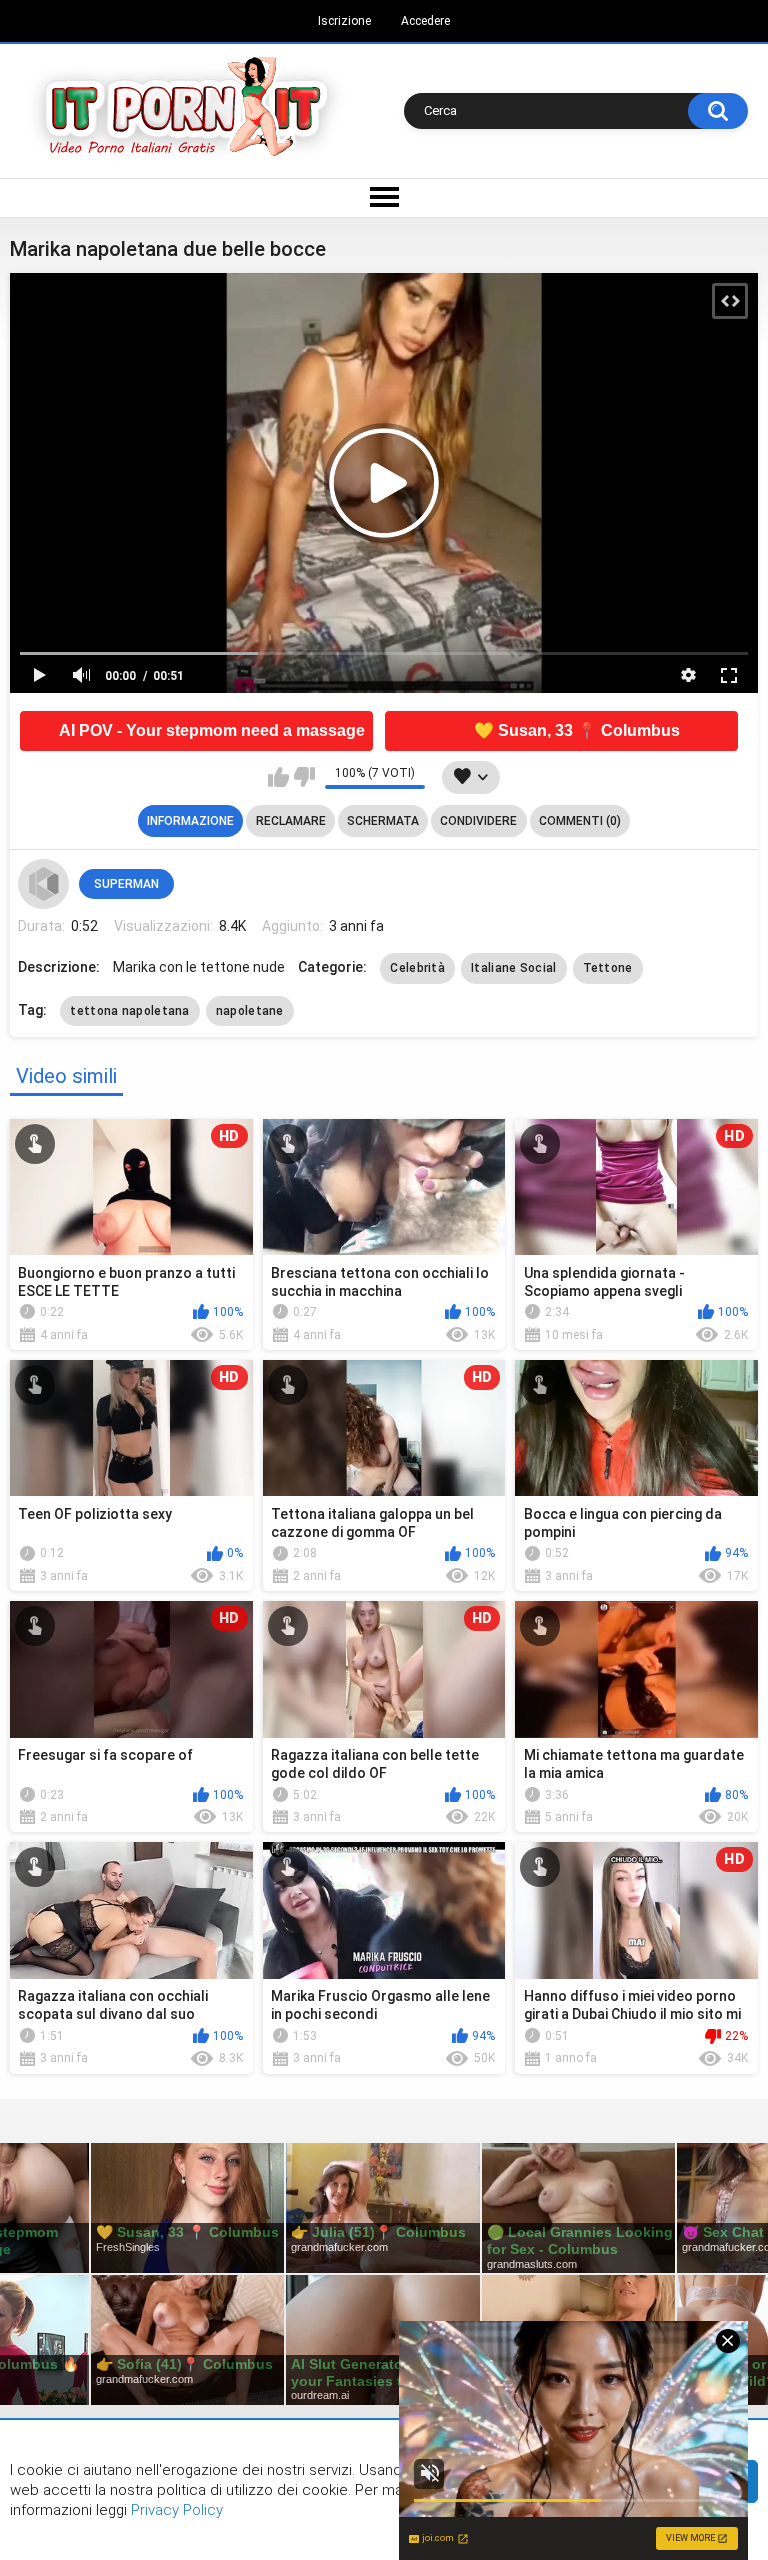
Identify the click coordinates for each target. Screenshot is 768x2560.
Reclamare (291, 821)
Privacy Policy (175, 2510)
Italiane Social (514, 968)
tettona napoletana (129, 1011)
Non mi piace (304, 777)
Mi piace (278, 777)
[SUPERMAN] (43, 884)
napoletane (250, 1011)
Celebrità (417, 968)
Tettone (608, 968)
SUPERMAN (126, 884)
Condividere (478, 821)
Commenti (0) (580, 821)
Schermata (383, 821)
